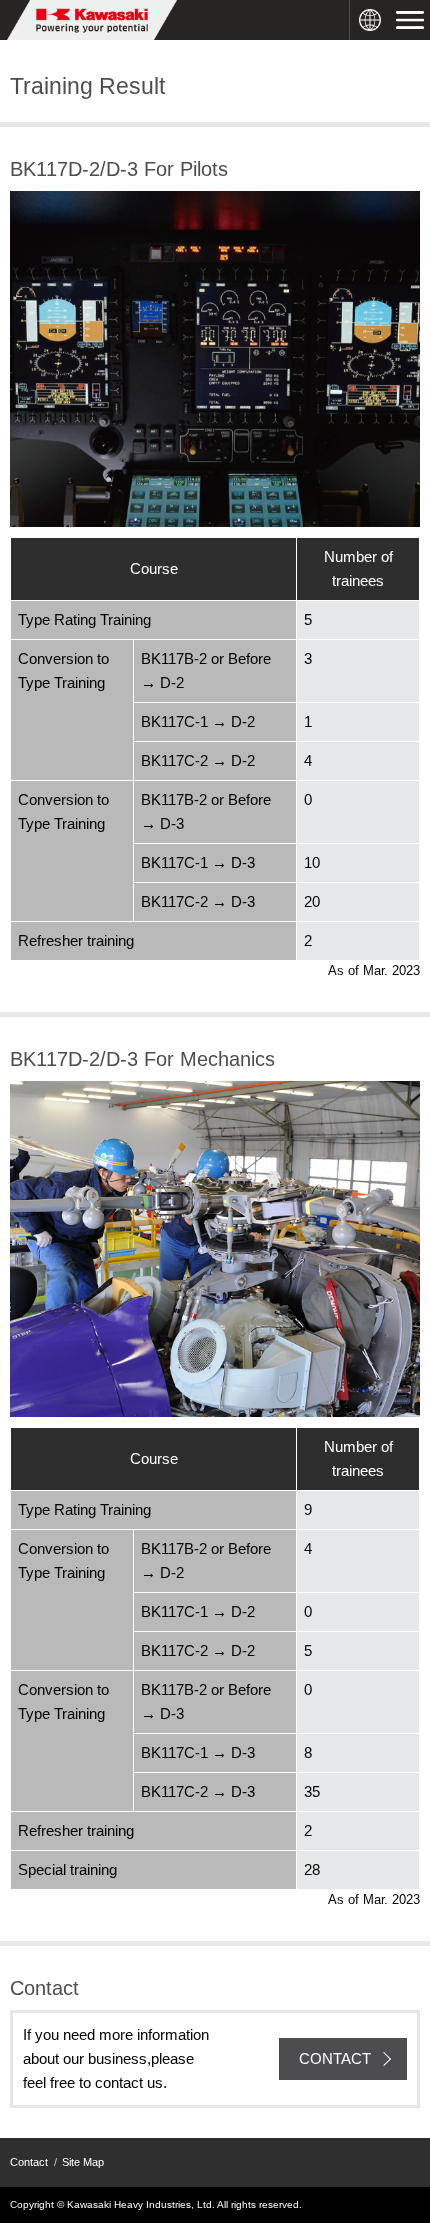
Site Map (83, 2162)
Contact (29, 2162)
